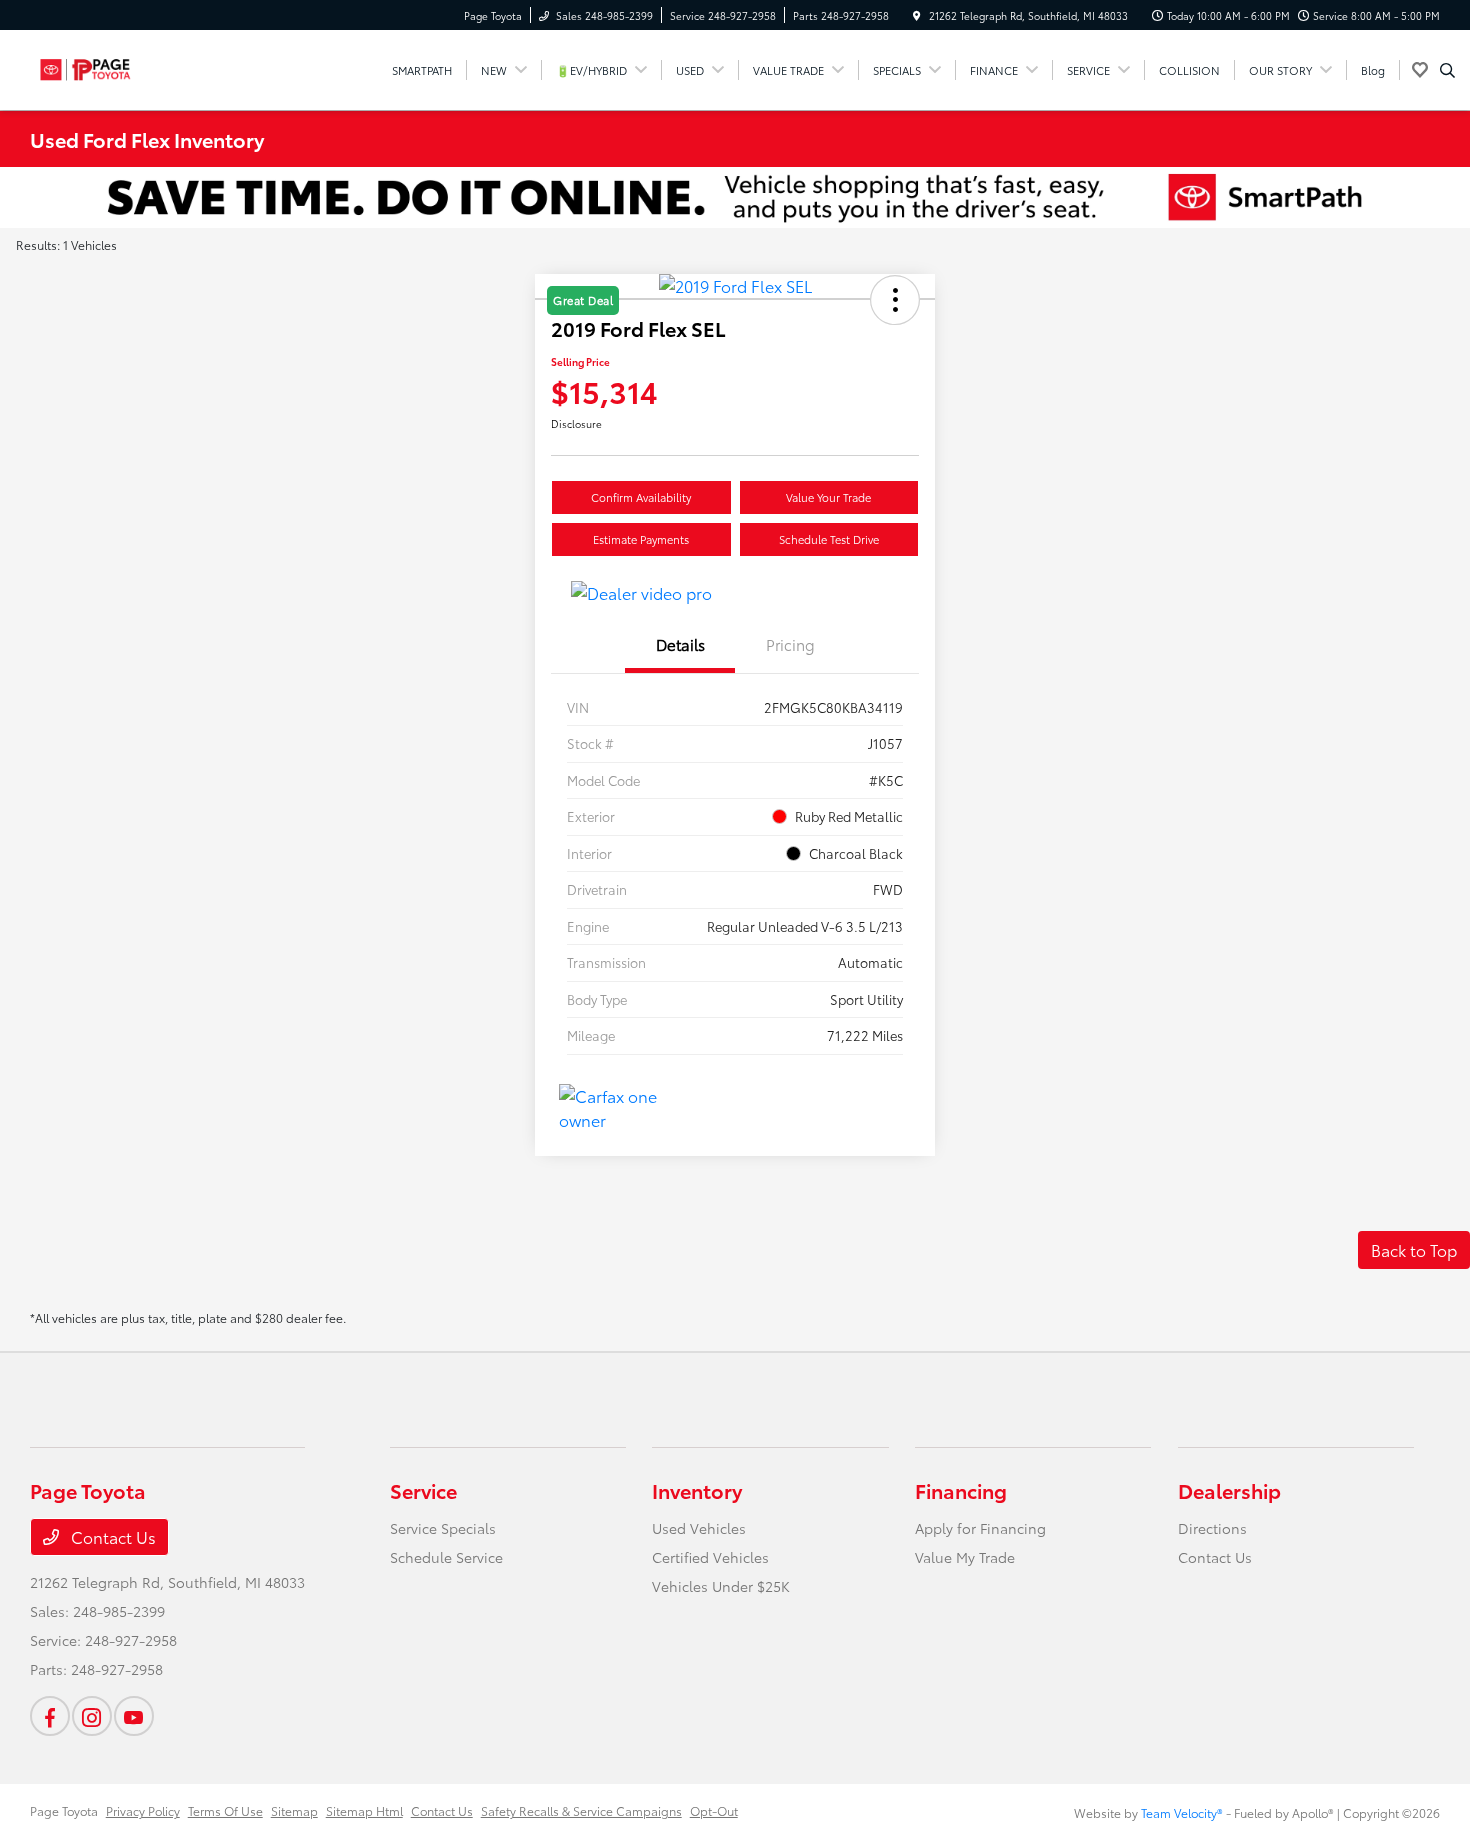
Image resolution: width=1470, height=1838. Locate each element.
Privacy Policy (143, 1810)
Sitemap (294, 1810)
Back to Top (1414, 1249)
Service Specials (443, 1528)
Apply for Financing (980, 1528)
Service (423, 1490)
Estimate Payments (641, 539)
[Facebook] (50, 1716)
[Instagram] (92, 1716)
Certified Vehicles (710, 1557)
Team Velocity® (1182, 1812)
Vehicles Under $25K (721, 1586)
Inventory (697, 1490)
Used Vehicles (699, 1528)
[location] (917, 15)
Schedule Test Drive (829, 539)
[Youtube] (134, 1716)
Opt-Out (714, 1810)
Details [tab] (680, 644)
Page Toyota (64, 1810)
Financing (961, 1490)
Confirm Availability (641, 497)
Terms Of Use (225, 1810)
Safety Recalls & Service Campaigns (581, 1810)
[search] (1447, 70)
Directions (1212, 1528)
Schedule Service (446, 1557)
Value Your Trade (828, 497)
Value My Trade (965, 1557)
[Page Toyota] (120, 66)
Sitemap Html (364, 1810)
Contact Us (111, 1536)
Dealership (1229, 1490)
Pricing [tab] (790, 644)
